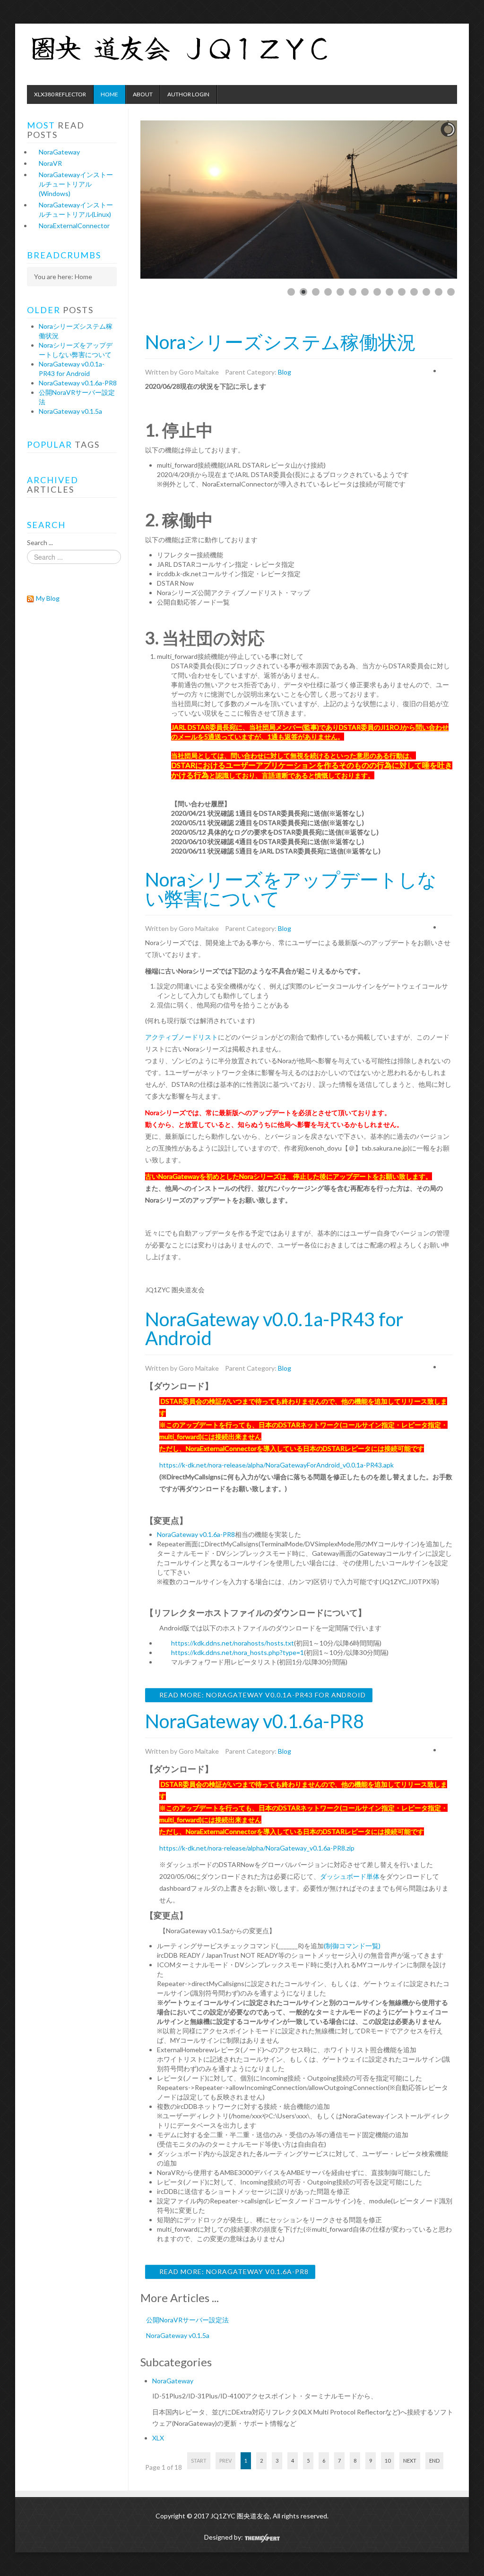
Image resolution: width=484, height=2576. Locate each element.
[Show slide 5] (340, 292)
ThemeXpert (262, 2538)
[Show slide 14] (451, 292)
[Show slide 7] (365, 292)
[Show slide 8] (377, 292)
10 (388, 2461)
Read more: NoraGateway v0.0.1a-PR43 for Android (262, 1695)
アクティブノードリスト (181, 1037)
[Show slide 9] (389, 292)
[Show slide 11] (414, 292)
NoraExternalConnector (74, 226)
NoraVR (50, 163)
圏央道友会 (211, 50)
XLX (158, 2438)
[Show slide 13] (439, 292)
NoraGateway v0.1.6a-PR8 (196, 1534)
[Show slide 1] (291, 292)
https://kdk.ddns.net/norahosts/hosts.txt (233, 1643)
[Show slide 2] (303, 292)
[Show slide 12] (426, 292)
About (143, 94)
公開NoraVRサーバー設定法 (187, 2320)
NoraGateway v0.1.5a (178, 2335)
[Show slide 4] (328, 292)
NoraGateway (173, 2381)
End (434, 2461)
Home (109, 94)
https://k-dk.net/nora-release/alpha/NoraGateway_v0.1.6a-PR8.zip (257, 1848)
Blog (285, 372)
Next (410, 2461)
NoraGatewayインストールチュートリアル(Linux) (76, 209)
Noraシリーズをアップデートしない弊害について (291, 889)
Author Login (188, 94)
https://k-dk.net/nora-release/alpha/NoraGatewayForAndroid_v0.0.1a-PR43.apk (277, 1465)
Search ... (40, 542)
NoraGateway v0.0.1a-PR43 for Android (274, 1329)
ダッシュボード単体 (350, 1876)
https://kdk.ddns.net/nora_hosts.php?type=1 (238, 1652)
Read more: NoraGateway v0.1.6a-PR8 (233, 2272)
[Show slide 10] (402, 292)
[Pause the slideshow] (428, 200)
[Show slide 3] (316, 292)
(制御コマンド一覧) (352, 1946)
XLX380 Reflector (60, 94)
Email (444, 370)
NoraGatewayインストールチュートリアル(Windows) (76, 184)
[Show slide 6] (353, 292)
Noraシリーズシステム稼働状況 (281, 342)
